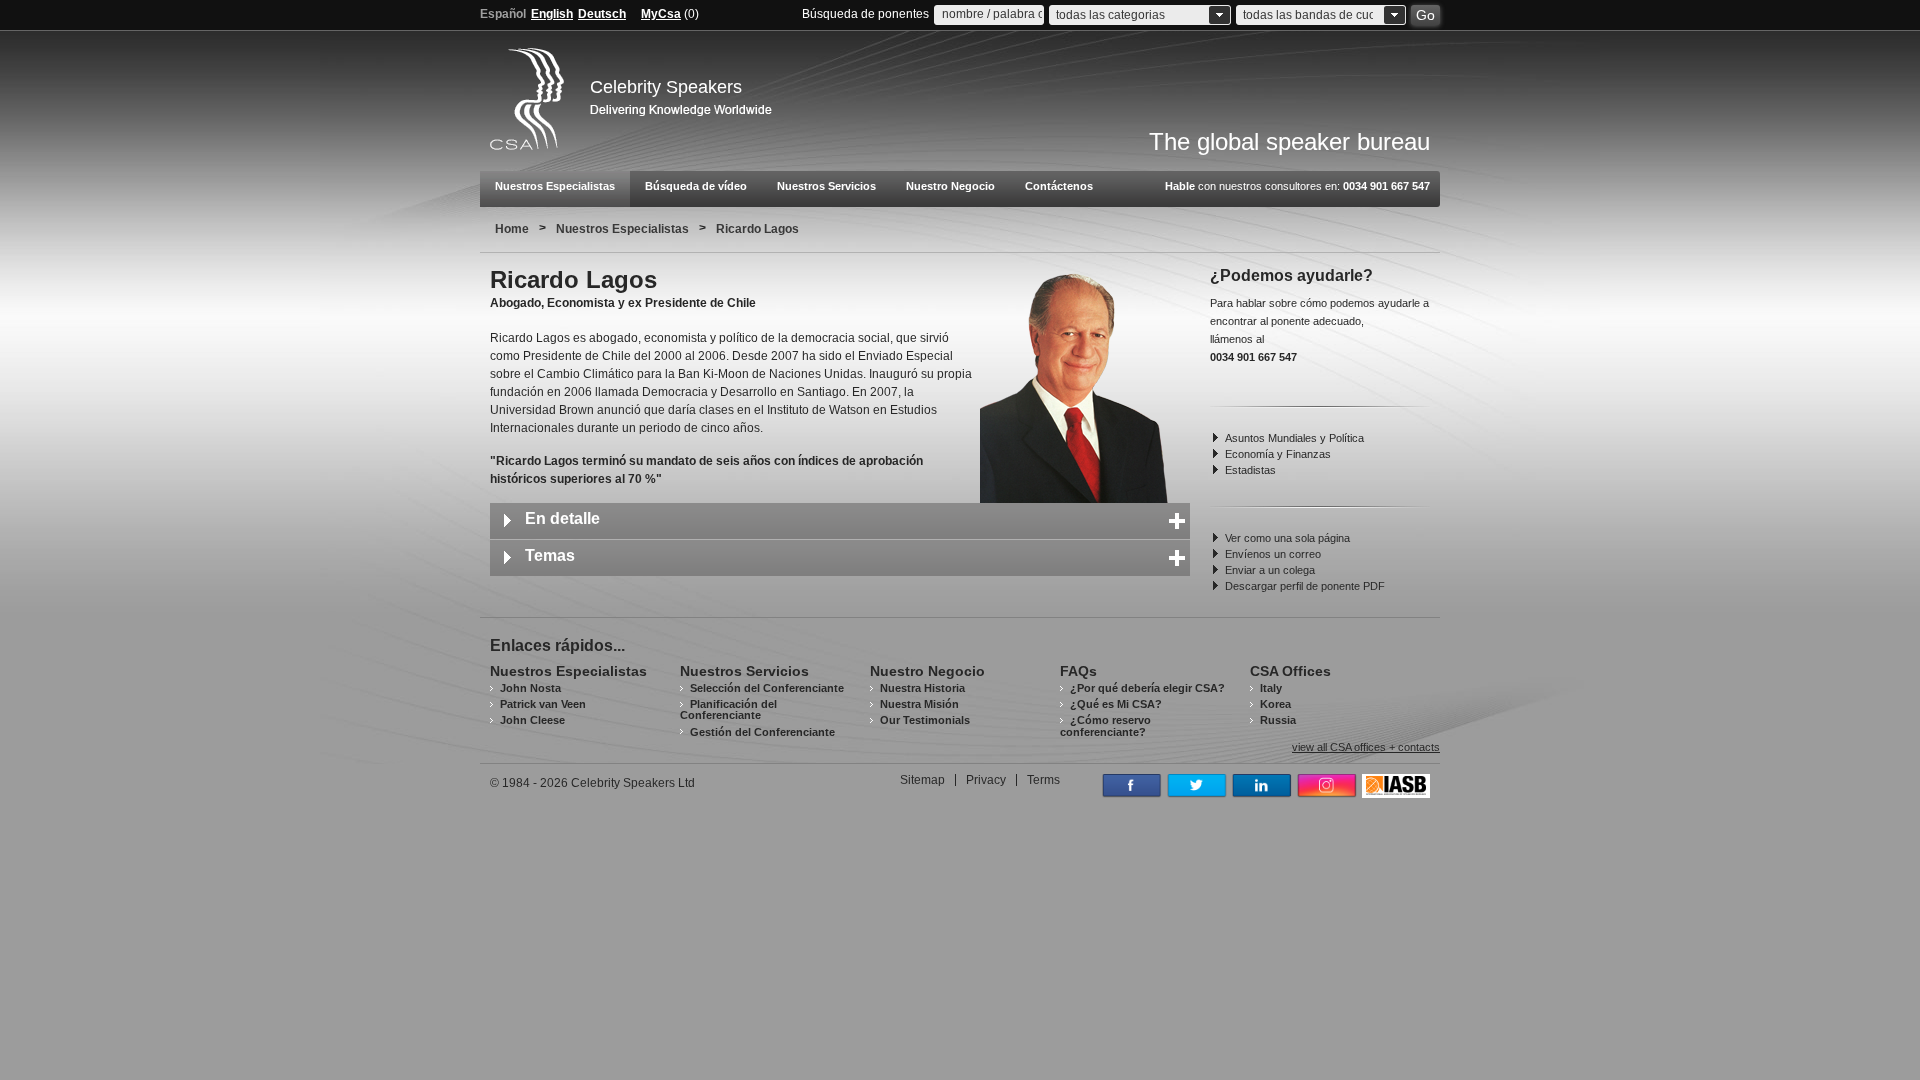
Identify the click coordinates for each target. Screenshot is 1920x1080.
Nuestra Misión (919, 704)
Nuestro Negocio (950, 186)
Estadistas (1250, 470)
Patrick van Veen (543, 704)
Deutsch (602, 14)
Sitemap (922, 780)
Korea (1275, 704)
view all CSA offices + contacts (1366, 747)
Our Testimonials (925, 720)
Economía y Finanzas (1278, 454)
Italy (1271, 688)
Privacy (986, 780)
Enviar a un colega (1270, 570)
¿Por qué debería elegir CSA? (1147, 688)
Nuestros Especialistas (555, 186)
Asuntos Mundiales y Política (1294, 438)
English (552, 14)
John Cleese (532, 720)
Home (512, 229)
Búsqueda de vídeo (696, 186)
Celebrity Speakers (666, 87)
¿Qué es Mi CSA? (1116, 704)
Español (503, 14)
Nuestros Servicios (826, 186)
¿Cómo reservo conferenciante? (1105, 725)
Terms (1043, 780)
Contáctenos (1059, 186)
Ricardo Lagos (757, 229)
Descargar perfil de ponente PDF (1305, 586)
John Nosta (530, 688)
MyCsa (661, 14)
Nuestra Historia (922, 688)
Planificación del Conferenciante (728, 709)
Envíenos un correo (1273, 554)
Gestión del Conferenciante (762, 732)
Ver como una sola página (1287, 538)
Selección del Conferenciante (767, 688)
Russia (1278, 720)
